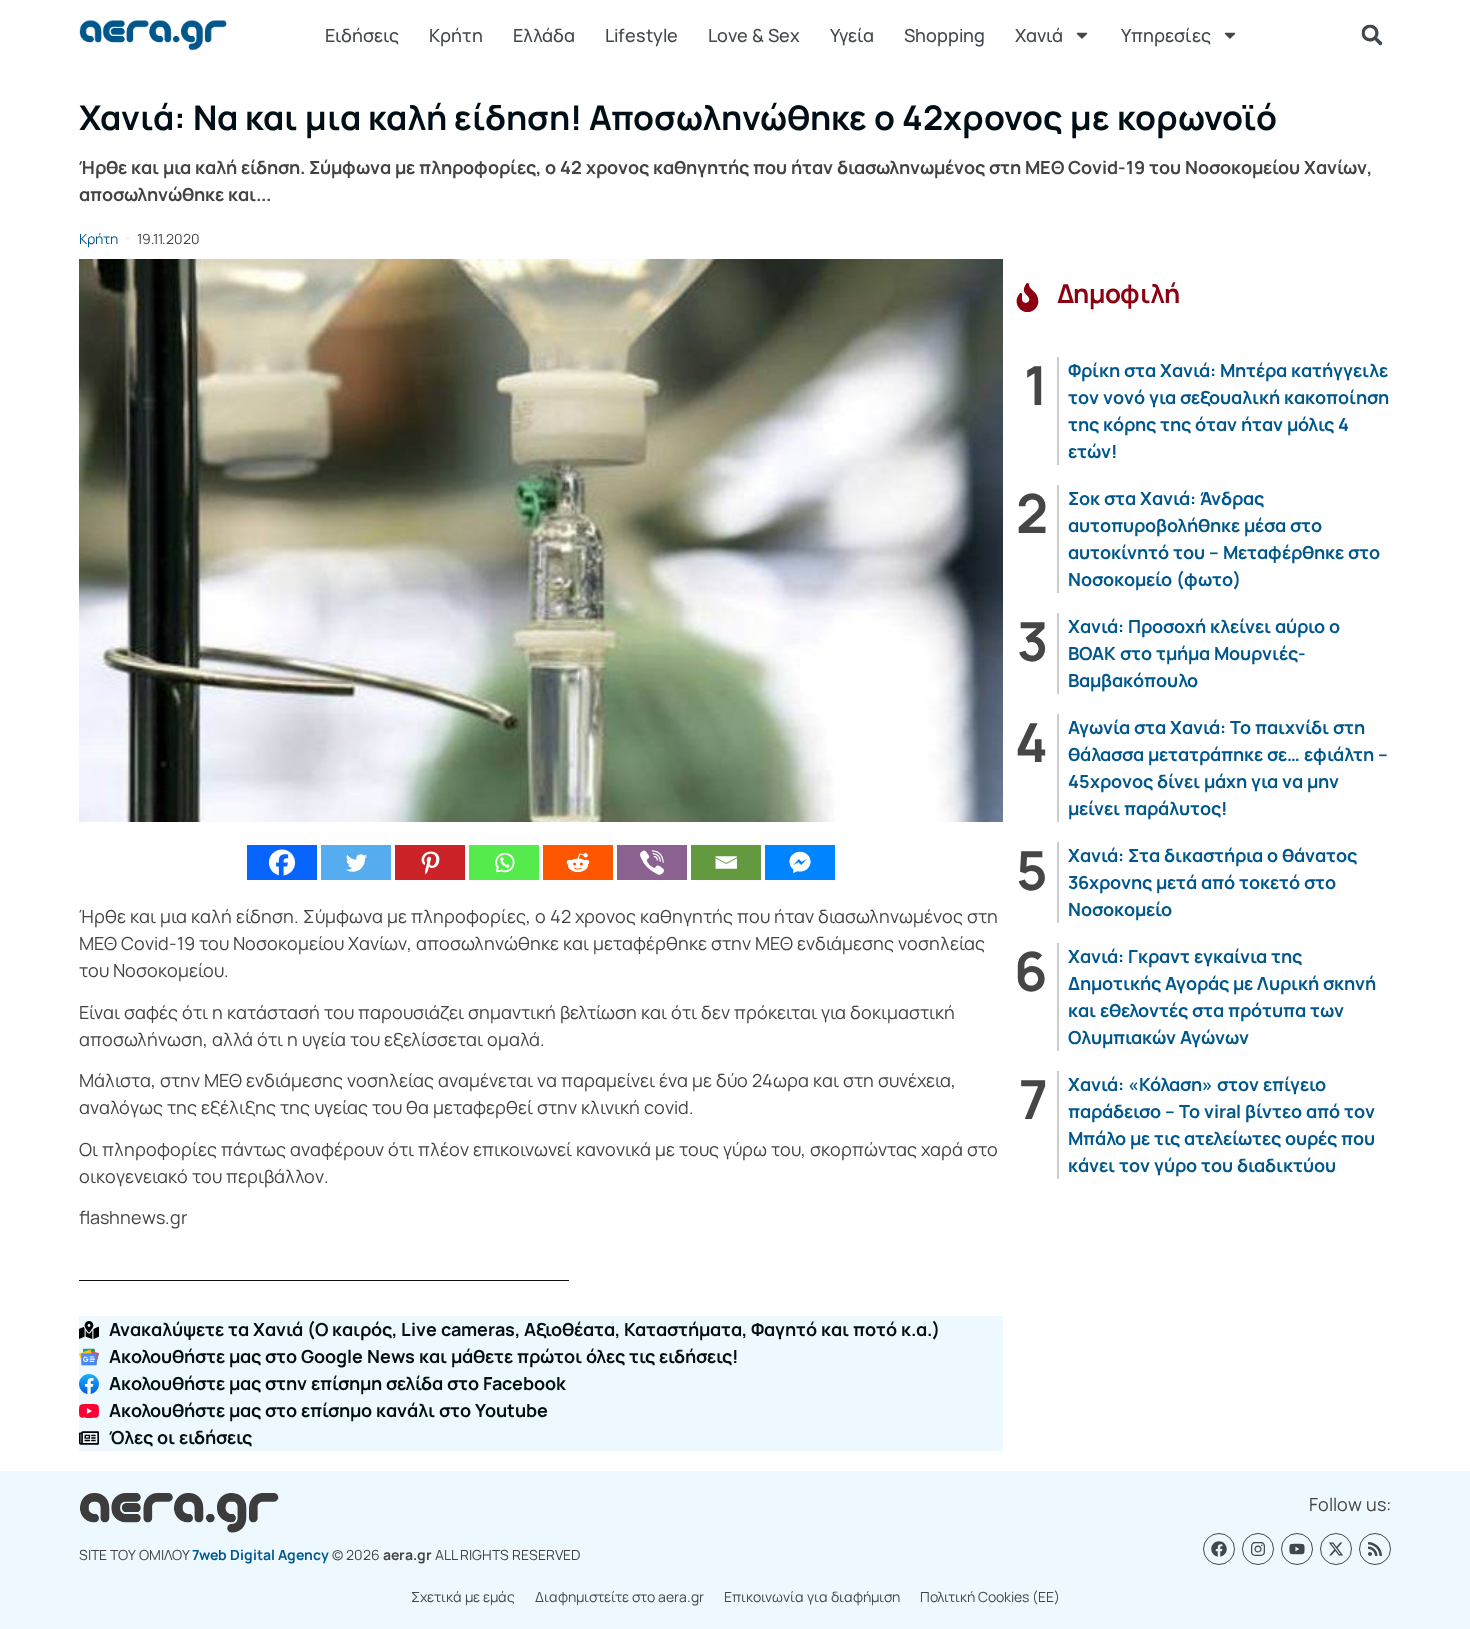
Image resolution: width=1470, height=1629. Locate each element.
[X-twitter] (1336, 1549)
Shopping (944, 35)
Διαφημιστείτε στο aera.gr (619, 1596)
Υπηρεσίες (1166, 35)
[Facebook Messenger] (800, 862)
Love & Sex (754, 35)
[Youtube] (1297, 1549)
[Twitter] (356, 862)
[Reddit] (578, 862)
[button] (1372, 35)
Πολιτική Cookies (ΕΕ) (990, 1596)
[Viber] (652, 862)
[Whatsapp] (504, 862)
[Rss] (1375, 1549)
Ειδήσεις (362, 35)
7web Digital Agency (260, 1554)
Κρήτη (456, 35)
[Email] (726, 862)
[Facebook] (282, 862)
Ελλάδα (544, 35)
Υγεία (852, 35)
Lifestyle (641, 35)
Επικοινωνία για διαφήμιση (812, 1596)
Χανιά (1039, 35)
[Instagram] (1258, 1549)
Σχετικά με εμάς (463, 1596)
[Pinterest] (430, 862)
